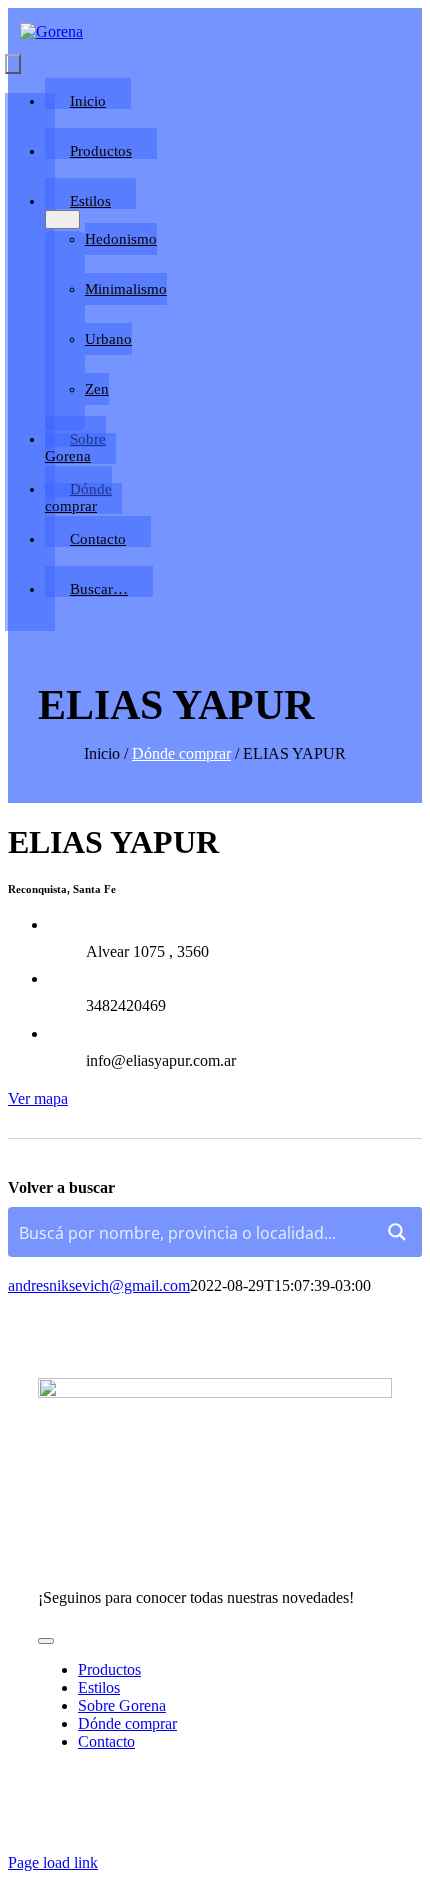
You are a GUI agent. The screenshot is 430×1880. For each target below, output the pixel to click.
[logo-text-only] (51, 31)
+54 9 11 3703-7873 (102, 1568)
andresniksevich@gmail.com (99, 1285)
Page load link (53, 1862)
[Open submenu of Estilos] (62, 219)
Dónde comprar (181, 753)
